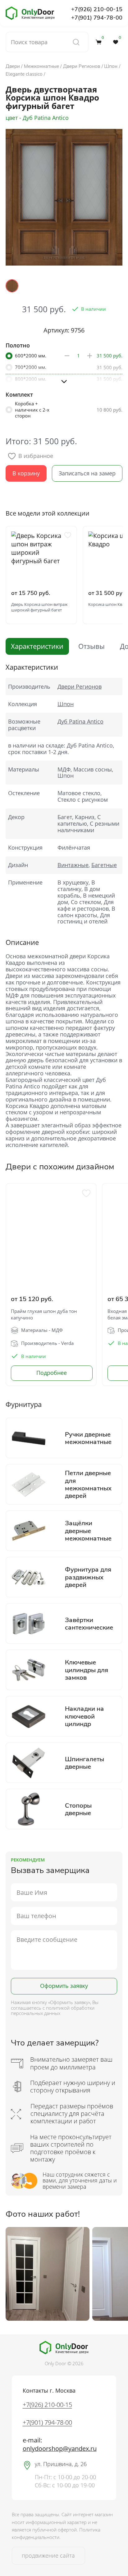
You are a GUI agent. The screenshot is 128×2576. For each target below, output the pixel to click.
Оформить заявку (64, 1986)
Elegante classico (24, 74)
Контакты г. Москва (49, 2390)
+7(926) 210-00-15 (97, 9)
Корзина (103, 39)
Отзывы (91, 646)
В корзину (26, 473)
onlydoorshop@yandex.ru (60, 2449)
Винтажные (73, 865)
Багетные (104, 865)
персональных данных (36, 2013)
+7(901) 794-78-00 (97, 17)
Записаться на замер (87, 473)
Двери (13, 66)
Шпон (111, 66)
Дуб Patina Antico (80, 721)
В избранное (36, 456)
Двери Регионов (82, 66)
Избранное (120, 39)
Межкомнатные (41, 66)
